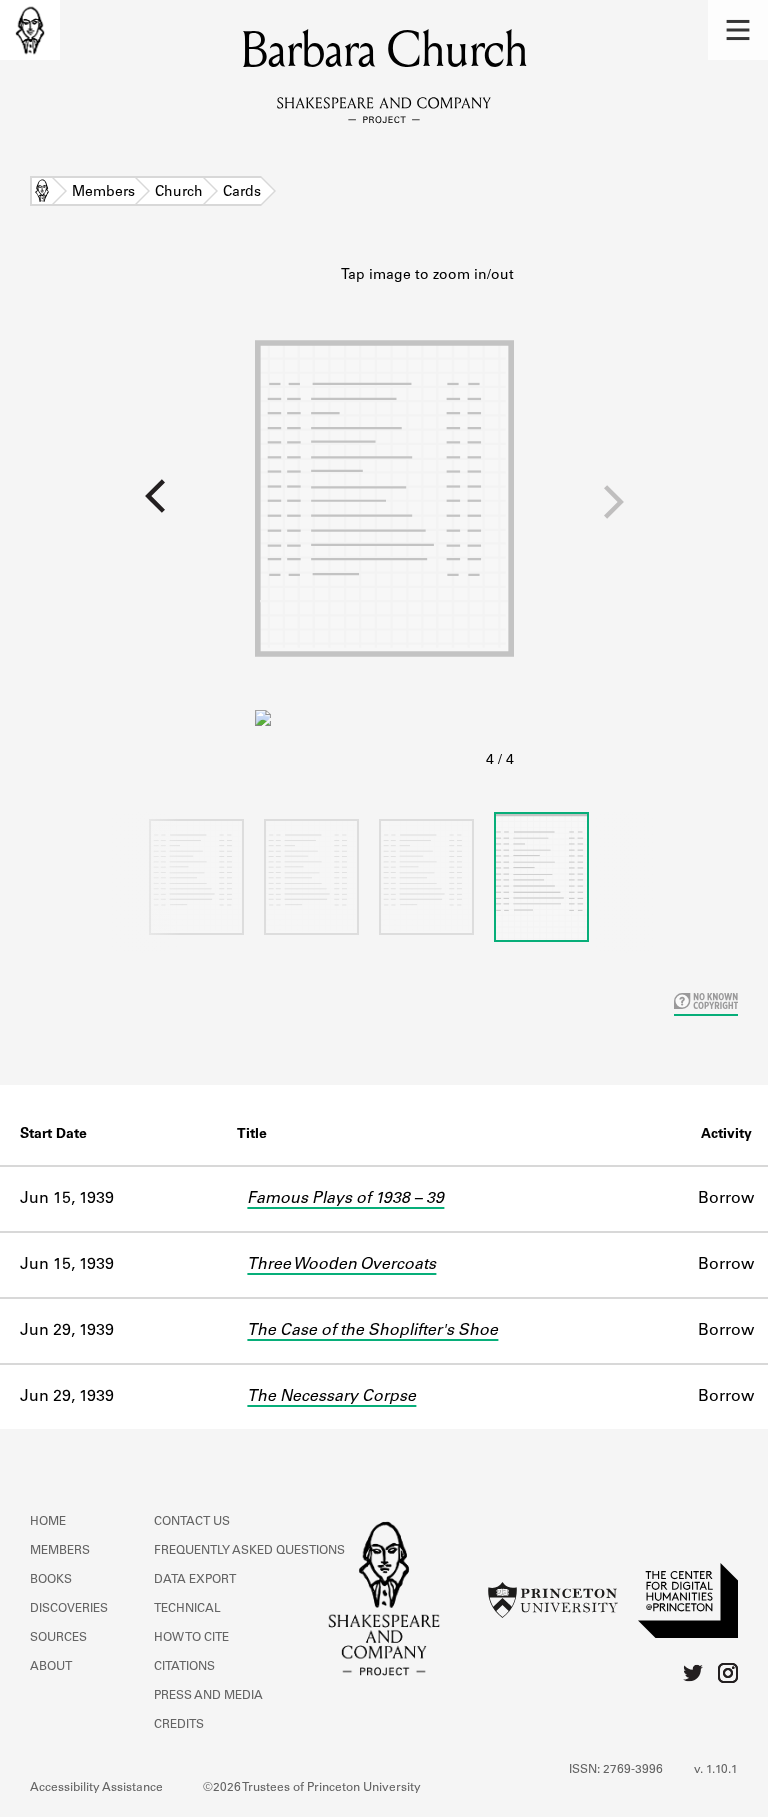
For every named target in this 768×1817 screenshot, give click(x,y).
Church (179, 193)
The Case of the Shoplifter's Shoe (372, 1331)
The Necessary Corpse (331, 1397)
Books (51, 1580)
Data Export (195, 1580)
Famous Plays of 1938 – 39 (345, 1199)
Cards (242, 193)
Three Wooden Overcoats (341, 1265)
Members (103, 193)
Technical (187, 1609)
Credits (179, 1725)
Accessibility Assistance (96, 1788)
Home (42, 193)
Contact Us (192, 1522)
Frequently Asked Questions (249, 1551)
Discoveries (69, 1609)
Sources (58, 1638)
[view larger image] (384, 519)
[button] (738, 30)
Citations (184, 1667)
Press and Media (208, 1696)
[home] (30, 30)
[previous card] (127, 509)
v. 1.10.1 (716, 1770)
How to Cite (191, 1638)
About (51, 1667)
